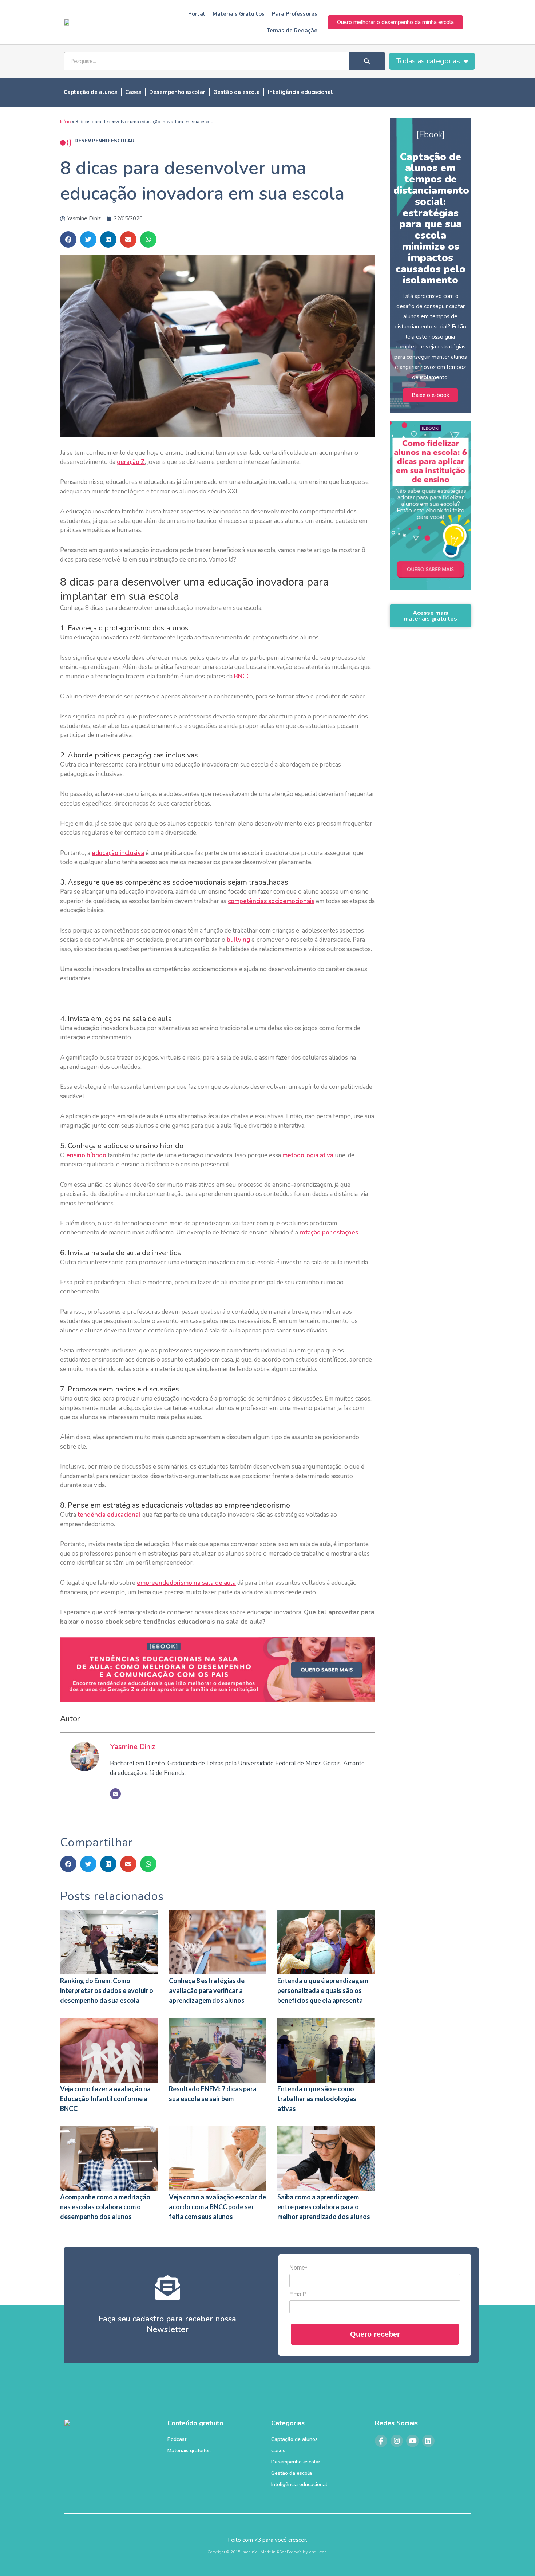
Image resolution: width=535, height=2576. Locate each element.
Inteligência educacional (300, 92)
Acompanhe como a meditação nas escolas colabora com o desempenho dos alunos (105, 2207)
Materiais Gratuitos (239, 14)
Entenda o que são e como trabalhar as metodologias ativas (317, 2099)
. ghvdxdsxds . (431, 572)
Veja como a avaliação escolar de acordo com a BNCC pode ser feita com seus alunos (217, 2207)
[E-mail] (115, 1794)
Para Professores (295, 14)
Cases (133, 92)
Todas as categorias (428, 61)
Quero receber (375, 2334)
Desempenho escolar (177, 92)
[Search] (367, 61)
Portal (197, 14)
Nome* (298, 2268)
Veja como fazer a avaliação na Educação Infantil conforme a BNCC (105, 2099)
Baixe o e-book (430, 395)
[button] (68, 239)
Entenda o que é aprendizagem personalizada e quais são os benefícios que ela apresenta (323, 1990)
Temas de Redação (292, 31)
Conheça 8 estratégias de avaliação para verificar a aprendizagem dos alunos (207, 1990)
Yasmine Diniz (133, 1746)
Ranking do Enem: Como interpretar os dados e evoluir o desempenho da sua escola (107, 1990)
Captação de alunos (90, 92)
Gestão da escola (237, 92)
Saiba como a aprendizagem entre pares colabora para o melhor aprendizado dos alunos (324, 2207)
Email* (298, 2294)
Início (66, 122)
